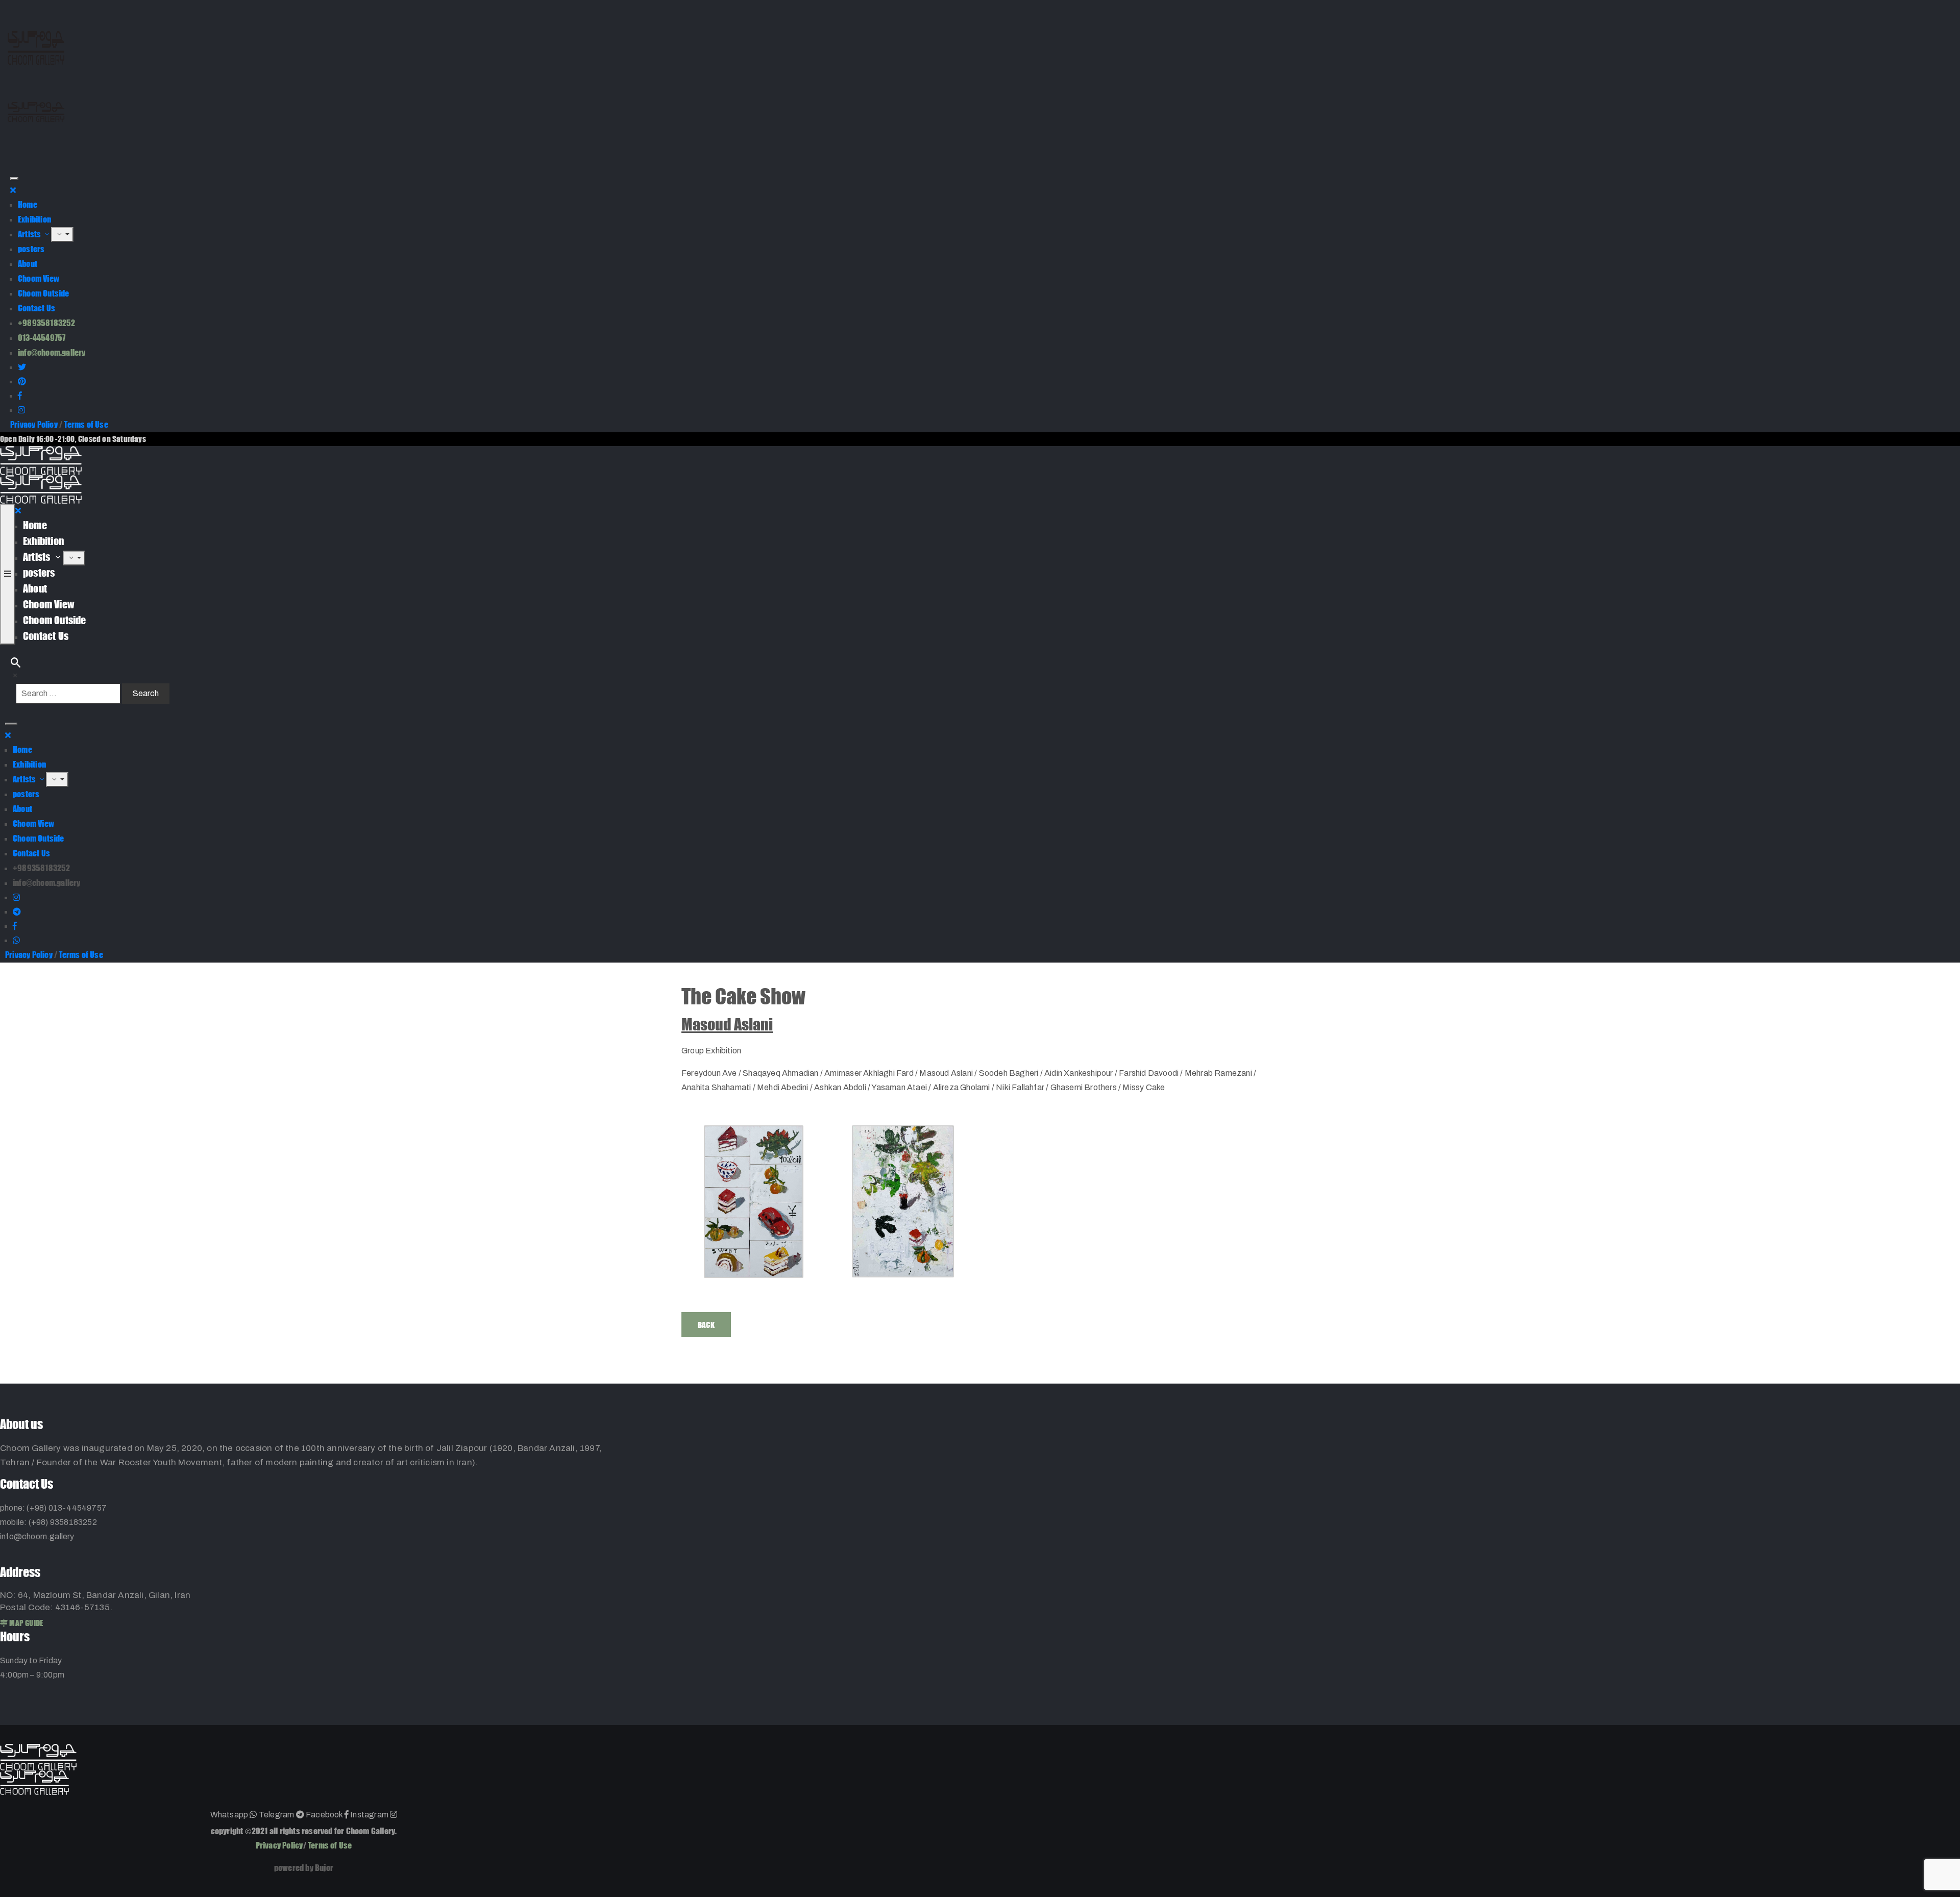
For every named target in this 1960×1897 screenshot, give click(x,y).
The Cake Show (743, 996)
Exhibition (34, 219)
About (28, 264)
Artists (30, 234)
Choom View (39, 278)
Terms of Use (86, 424)
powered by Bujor (304, 1868)
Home (28, 204)
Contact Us (36, 308)
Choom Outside (44, 293)
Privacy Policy (34, 424)
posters (31, 249)
